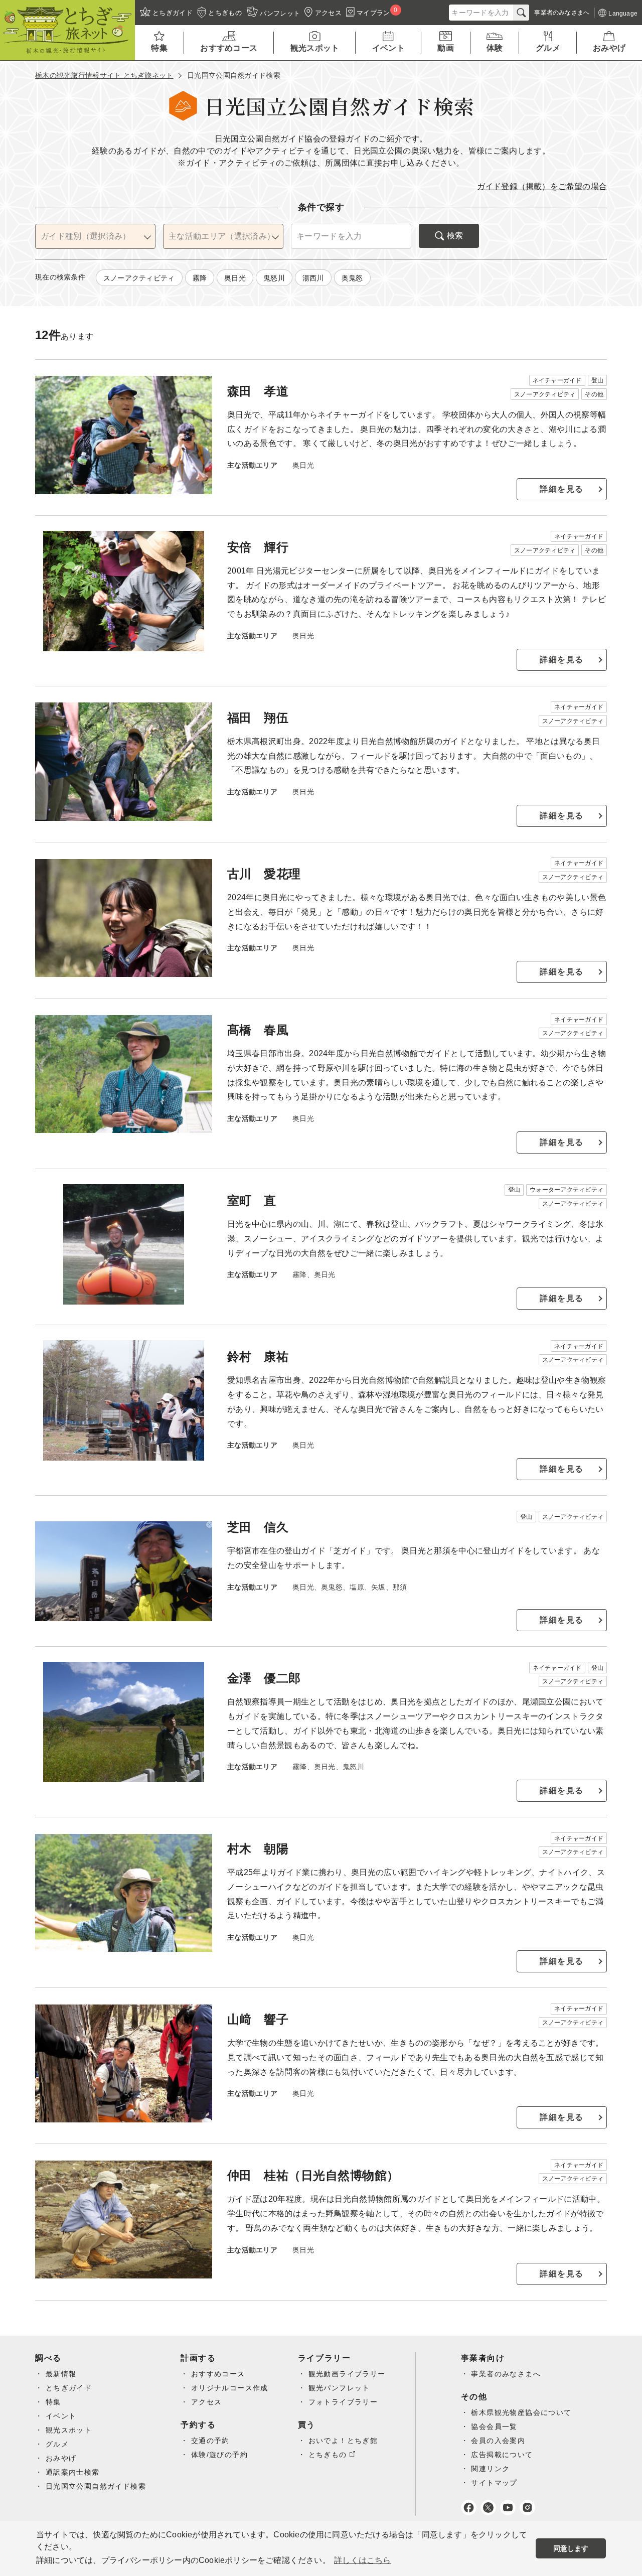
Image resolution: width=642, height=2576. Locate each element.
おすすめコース (218, 2374)
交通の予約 (210, 2441)
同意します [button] (571, 2548)
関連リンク (490, 2469)
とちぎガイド (69, 2388)
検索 (455, 236)
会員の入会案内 (498, 2441)
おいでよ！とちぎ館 (343, 2441)
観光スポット (69, 2430)
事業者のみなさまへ (506, 2374)
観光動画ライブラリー (347, 2374)
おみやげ (61, 2458)
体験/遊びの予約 (219, 2455)
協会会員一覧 (494, 2426)
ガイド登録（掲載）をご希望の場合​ (542, 186)
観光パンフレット (339, 2388)
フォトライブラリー (343, 2402)
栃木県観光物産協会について (521, 2412)
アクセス (207, 2402)
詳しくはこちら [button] (362, 2560)
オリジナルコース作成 (230, 2388)
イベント (61, 2416)
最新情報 (61, 2374)
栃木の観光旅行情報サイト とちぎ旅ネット (104, 75)
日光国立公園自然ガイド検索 (96, 2486)
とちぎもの (328, 2455)
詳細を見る (562, 489)
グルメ (57, 2444)
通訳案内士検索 (73, 2472)
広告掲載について (502, 2455)
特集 (53, 2402)
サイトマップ (494, 2483)
